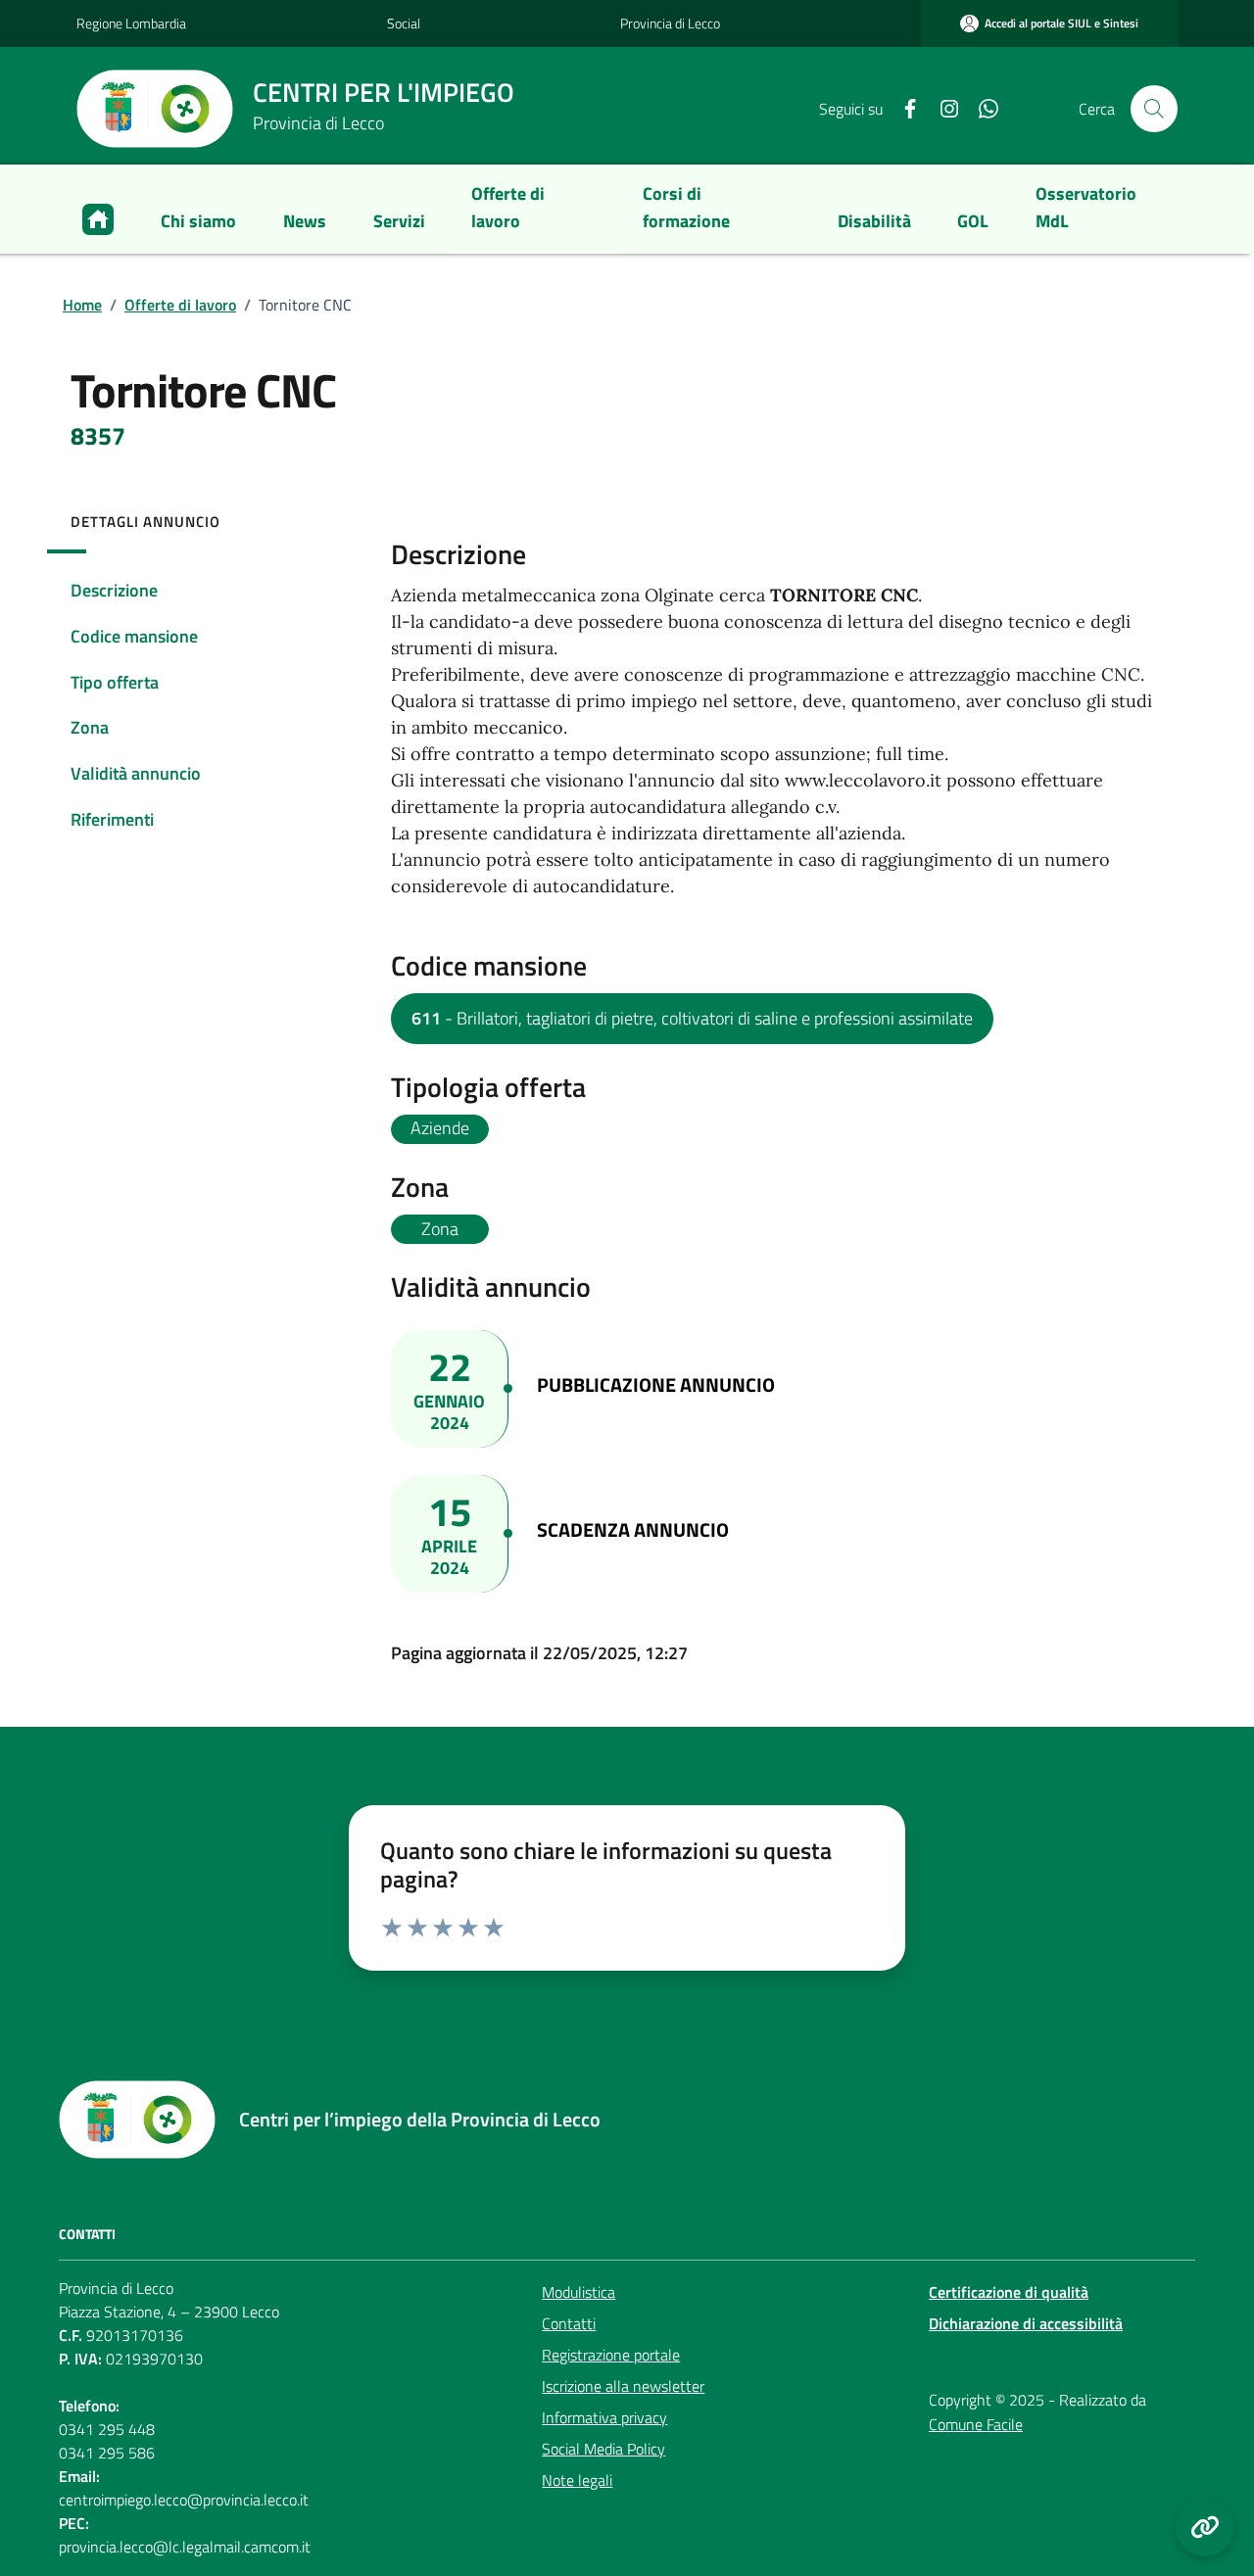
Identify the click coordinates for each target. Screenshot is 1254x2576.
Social (404, 23)
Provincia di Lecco (670, 23)
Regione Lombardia (131, 23)
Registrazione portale (611, 2355)
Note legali (577, 2480)
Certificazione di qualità (1009, 2292)
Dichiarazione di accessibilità (1026, 2323)
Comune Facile (976, 2424)
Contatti (569, 2323)
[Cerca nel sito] (1154, 109)
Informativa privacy (604, 2417)
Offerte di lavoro (180, 305)
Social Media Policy (603, 2449)
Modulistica (579, 2292)
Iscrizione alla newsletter (623, 2386)
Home (82, 305)
